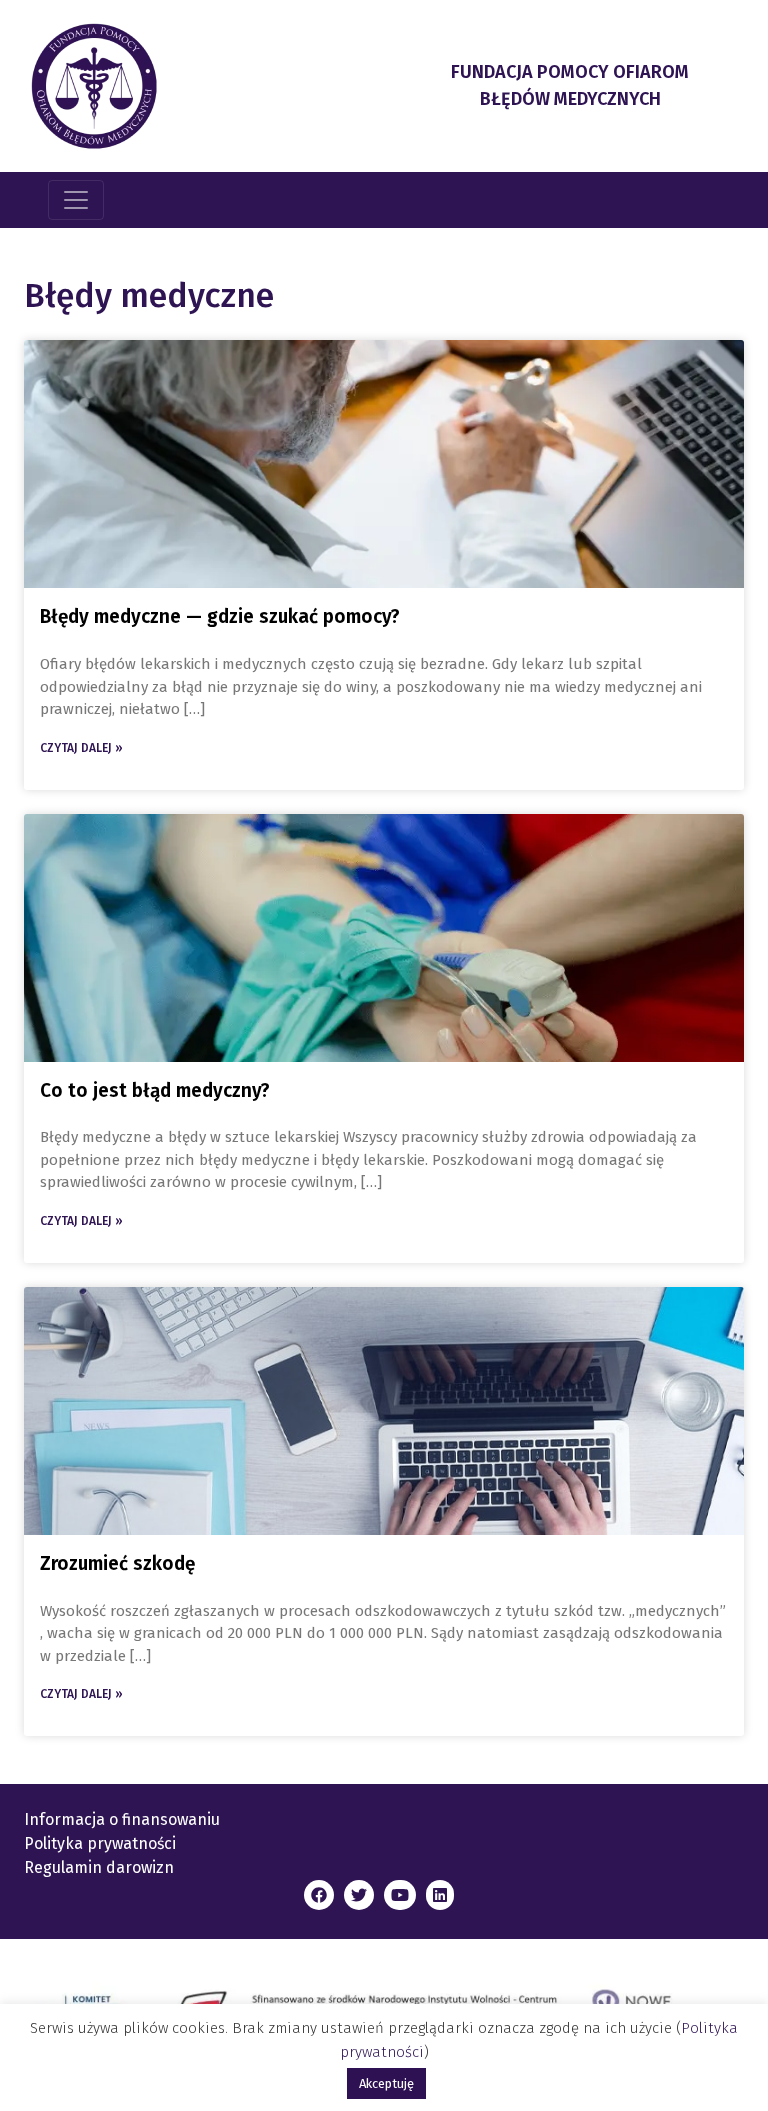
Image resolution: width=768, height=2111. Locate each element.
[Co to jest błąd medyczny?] (384, 938)
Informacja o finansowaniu (122, 1819)
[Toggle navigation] (76, 200)
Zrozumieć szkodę (117, 1563)
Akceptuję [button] (386, 2083)
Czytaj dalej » (81, 748)
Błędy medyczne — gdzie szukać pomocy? (220, 616)
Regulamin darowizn (99, 1867)
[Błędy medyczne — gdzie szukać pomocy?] (384, 464)
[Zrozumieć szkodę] (384, 1411)
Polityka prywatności (100, 1843)
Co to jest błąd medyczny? (155, 1090)
